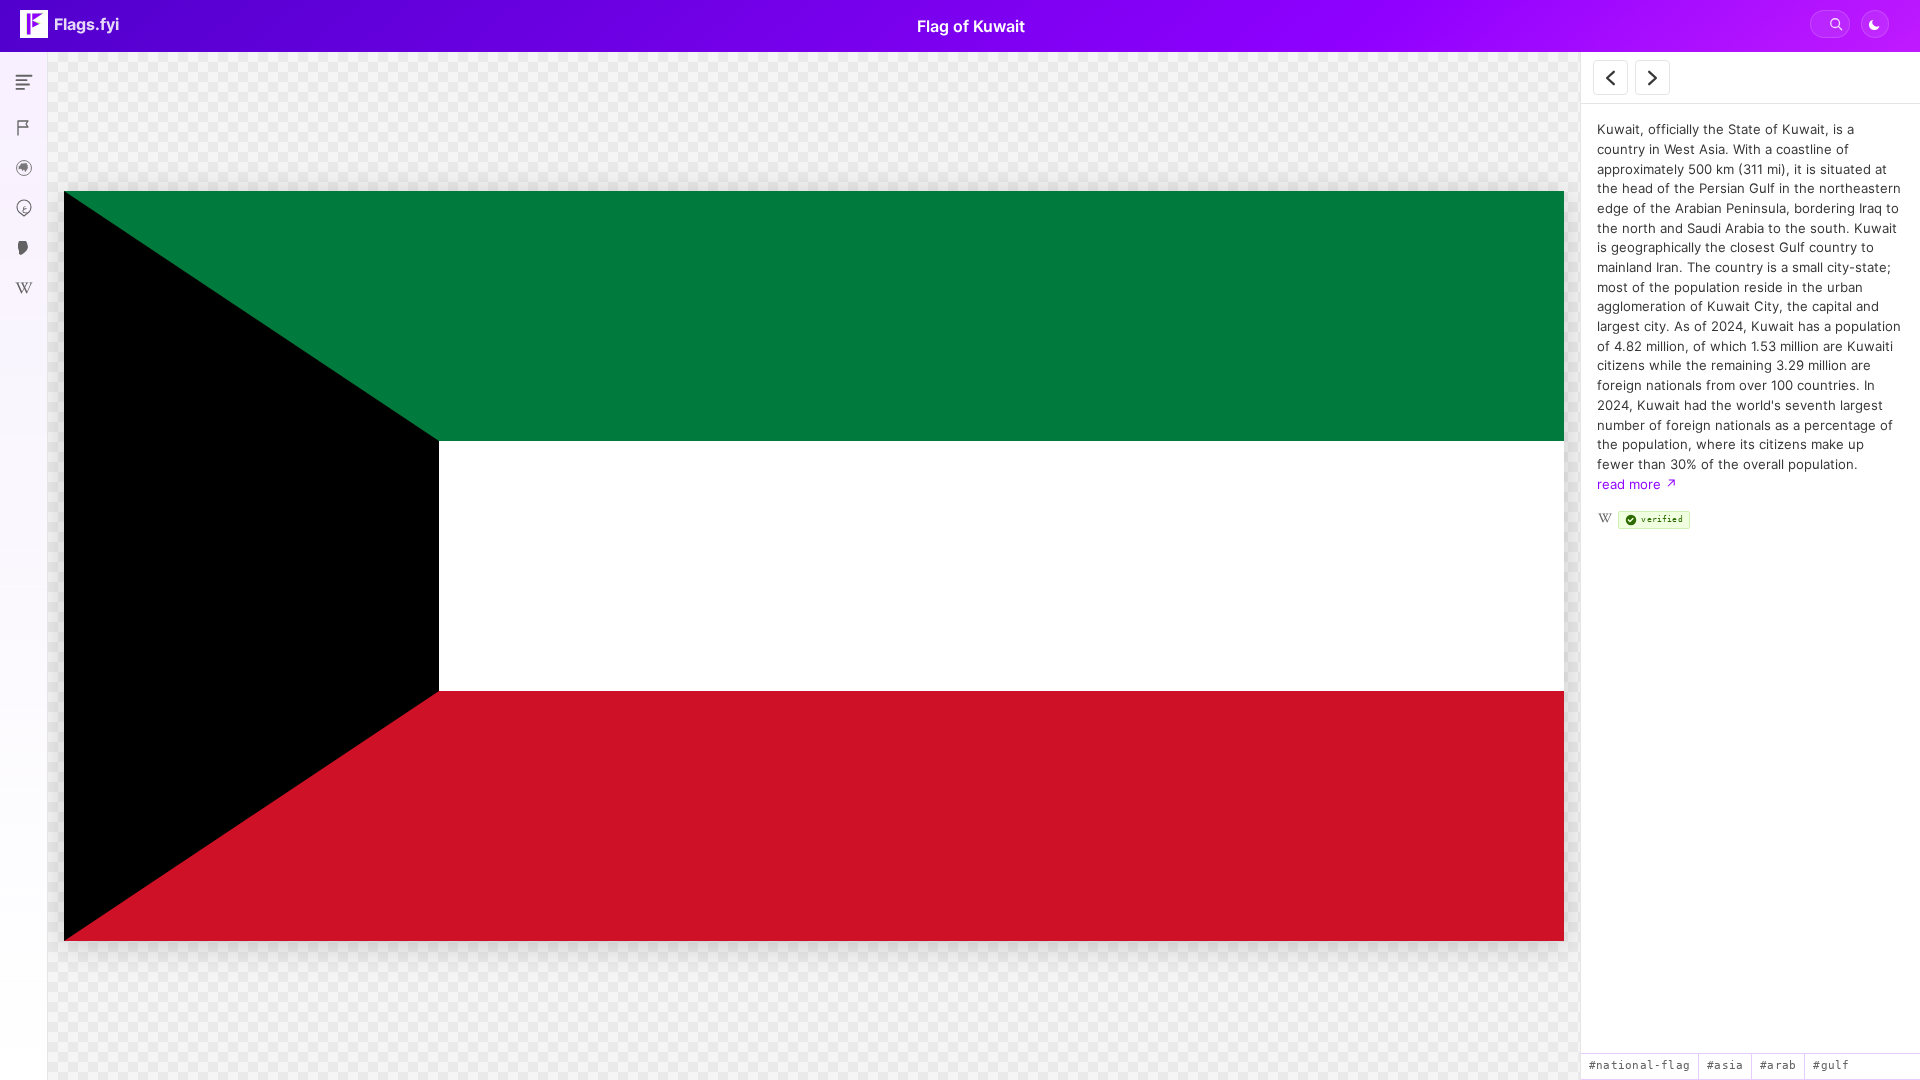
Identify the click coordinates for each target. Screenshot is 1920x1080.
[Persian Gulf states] (24, 248)
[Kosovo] (1610, 77)
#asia (1725, 1065)
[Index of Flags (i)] (24, 82)
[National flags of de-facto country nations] (24, 128)
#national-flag (1639, 1065)
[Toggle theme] (1875, 24)
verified (1661, 519)
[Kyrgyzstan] (1652, 77)
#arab (1778, 1065)
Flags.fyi (86, 24)
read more (1637, 484)
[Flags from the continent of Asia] (24, 168)
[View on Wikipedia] (1605, 518)
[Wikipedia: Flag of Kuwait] (24, 288)
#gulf (1831, 1065)
